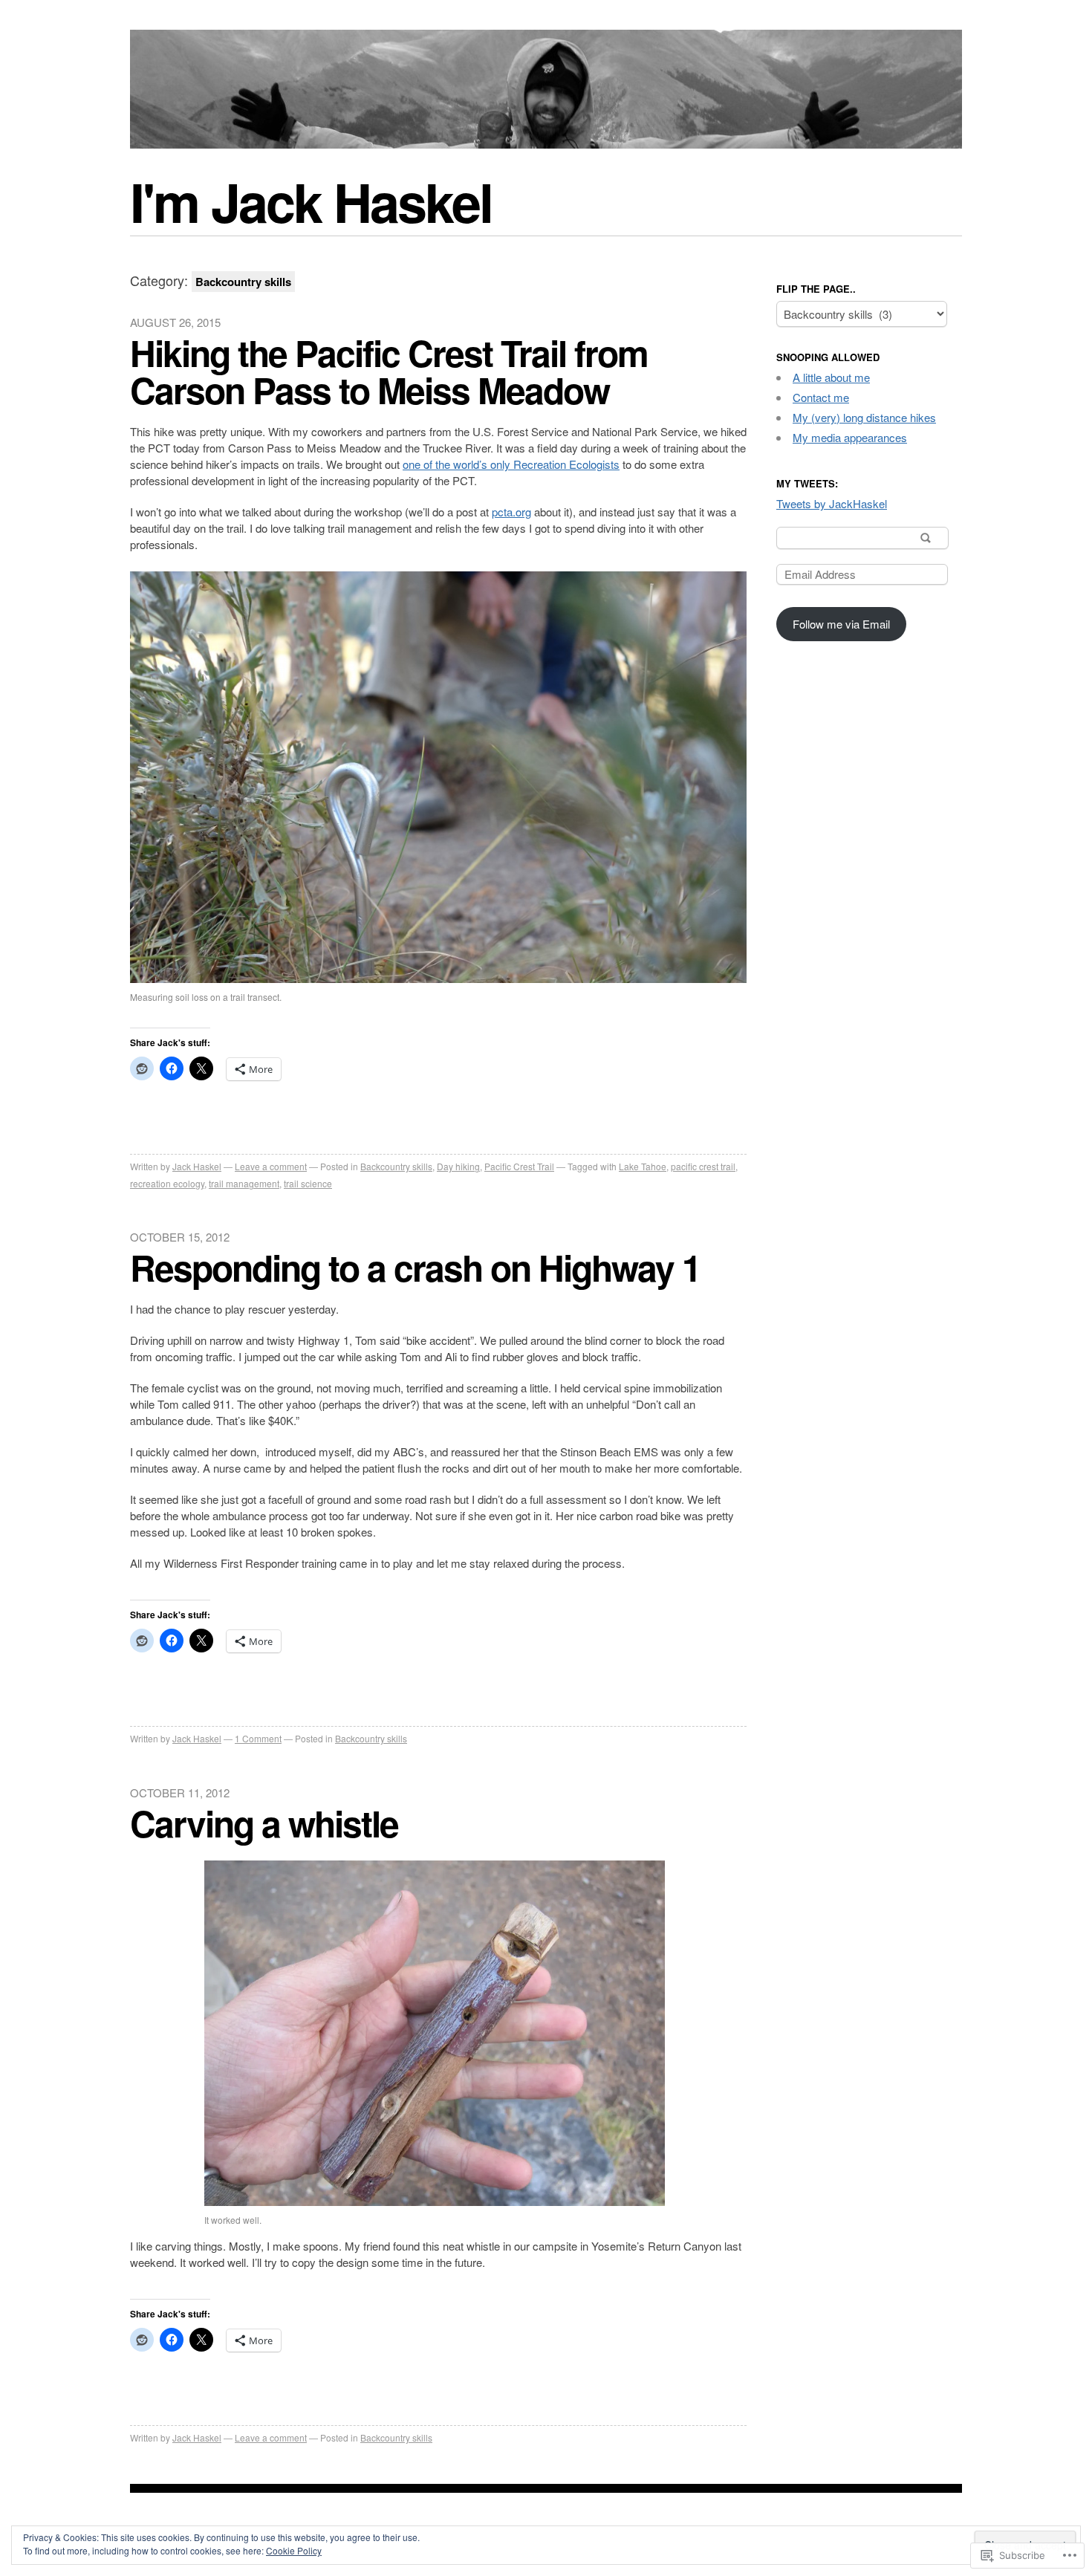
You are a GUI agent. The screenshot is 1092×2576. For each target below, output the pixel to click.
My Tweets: (807, 483)
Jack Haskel (197, 1166)
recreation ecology (167, 1183)
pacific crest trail (703, 1166)
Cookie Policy (294, 2550)
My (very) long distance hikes (864, 417)
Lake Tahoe (643, 1166)
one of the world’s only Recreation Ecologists (511, 464)
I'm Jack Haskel (311, 201)
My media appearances (850, 437)
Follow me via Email (841, 624)
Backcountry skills (396, 1166)
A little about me (831, 377)
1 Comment (258, 1738)
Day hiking (458, 1166)
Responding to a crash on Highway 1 (415, 1267)
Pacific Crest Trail (519, 1166)
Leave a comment (271, 1166)
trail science (308, 1183)
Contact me (821, 397)
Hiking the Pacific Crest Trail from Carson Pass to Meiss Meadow (389, 371)
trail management (244, 1183)
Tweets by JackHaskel (832, 503)
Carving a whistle (264, 1823)
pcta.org (511, 512)
